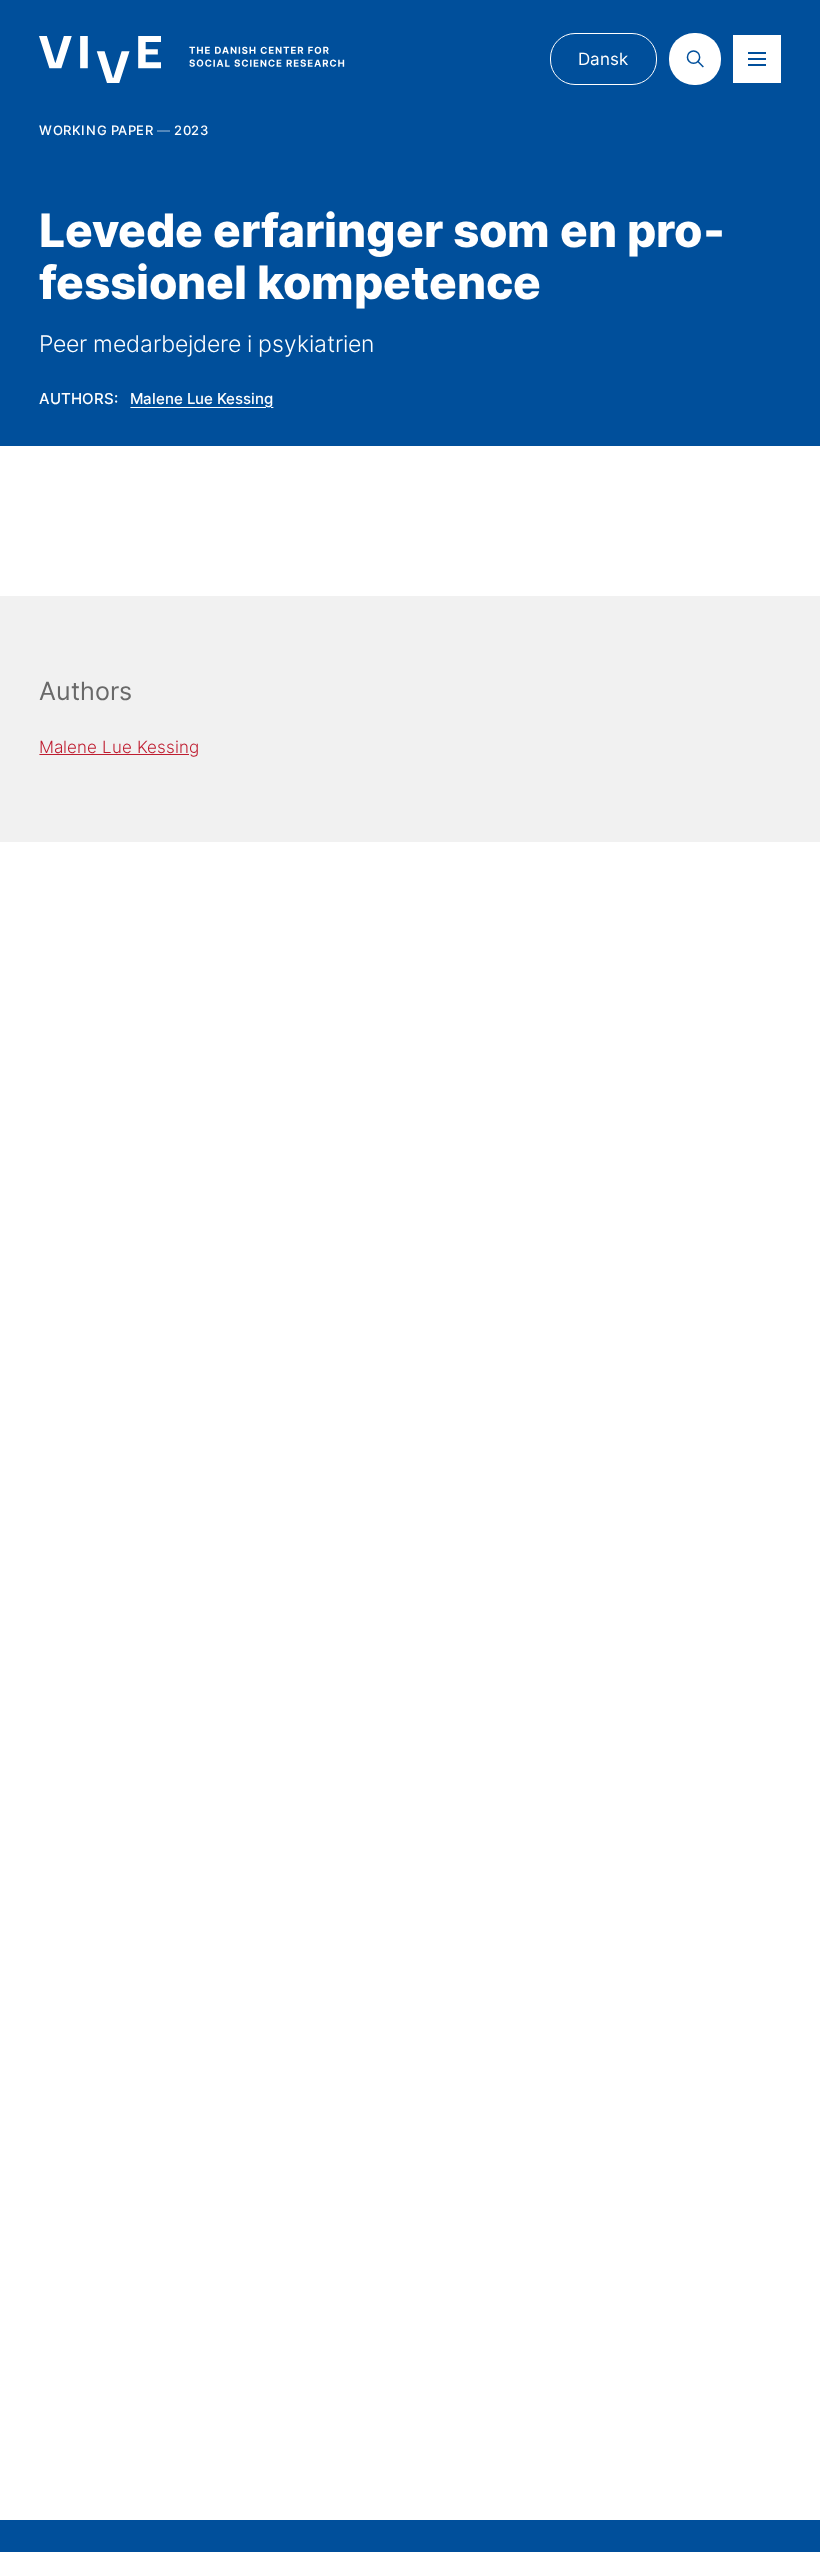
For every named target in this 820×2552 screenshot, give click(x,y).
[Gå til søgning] (695, 59)
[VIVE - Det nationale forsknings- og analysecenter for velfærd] (210, 60)
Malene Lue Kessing (201, 398)
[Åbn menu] (757, 59)
